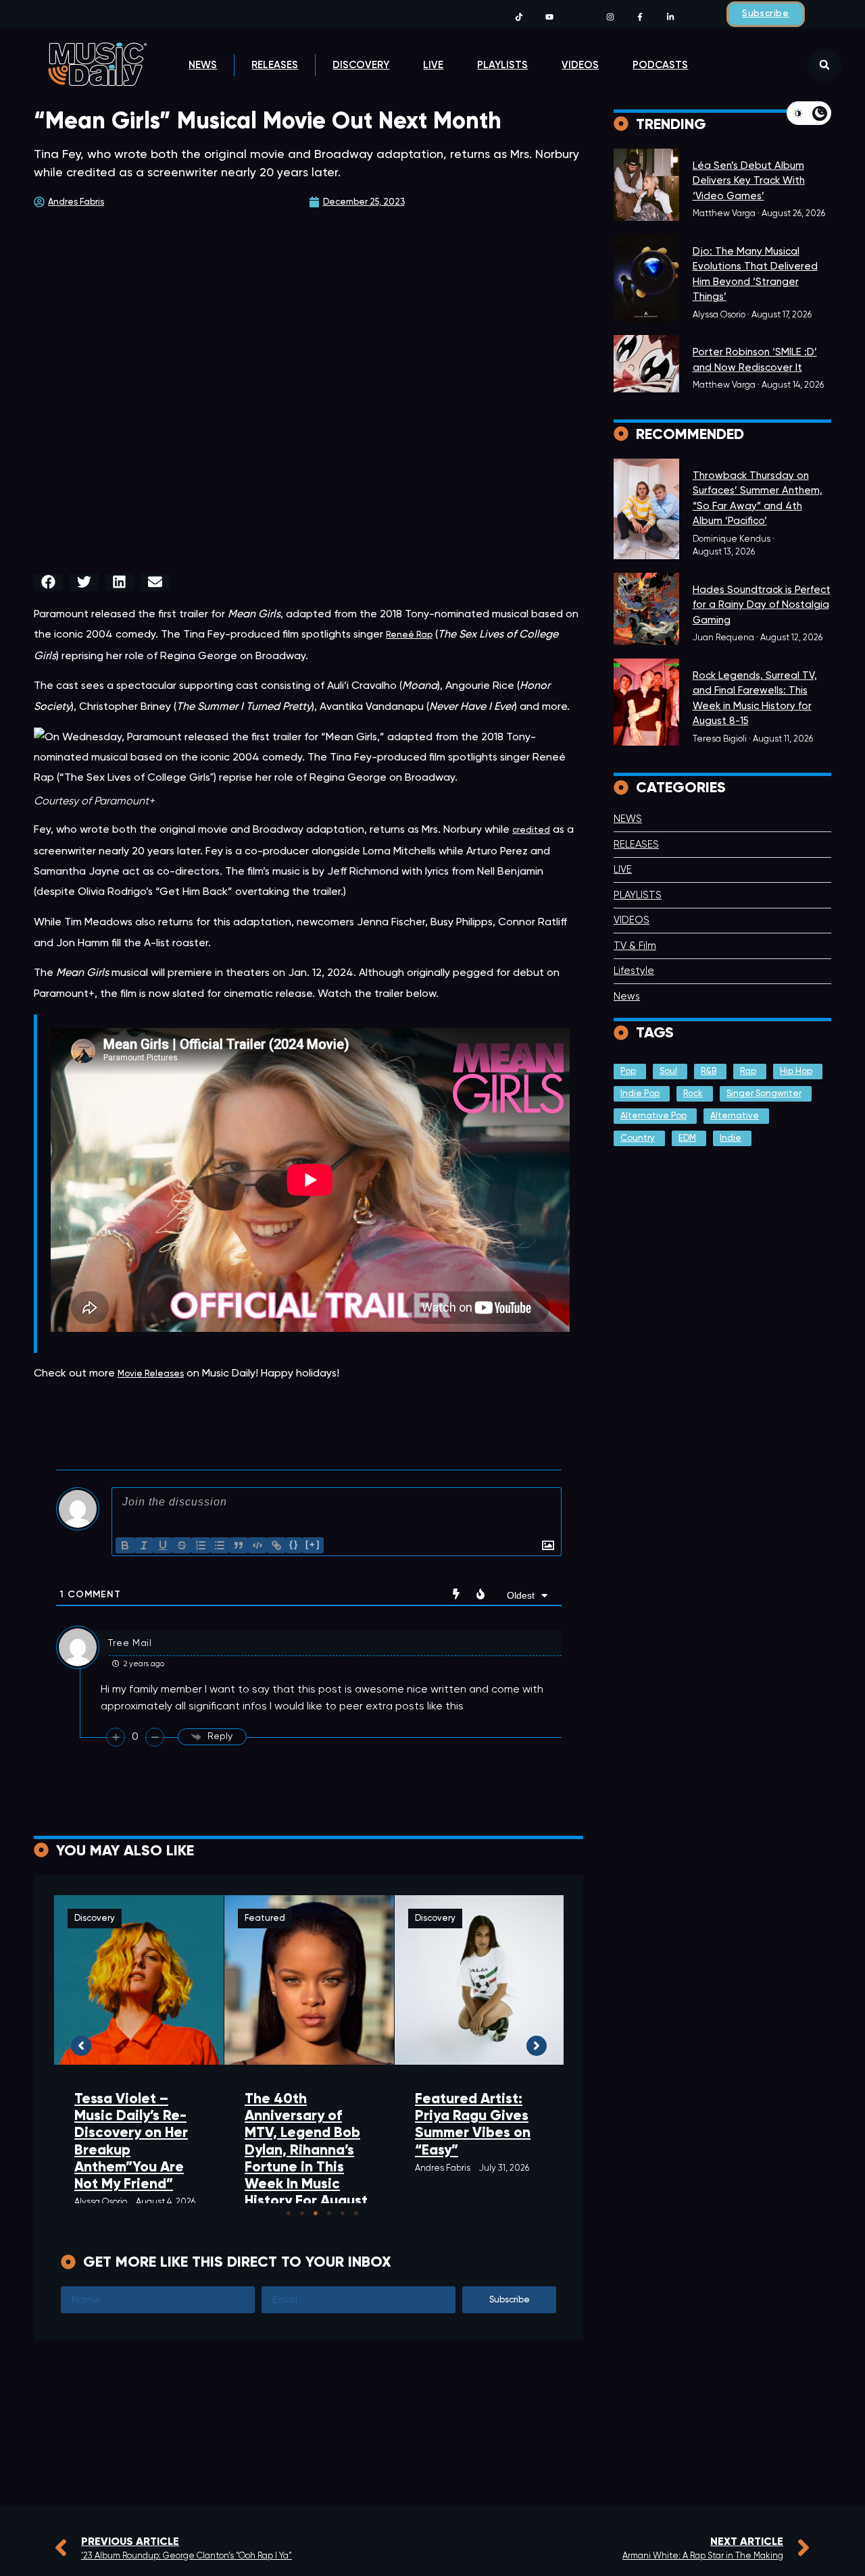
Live (433, 65)
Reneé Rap (409, 635)
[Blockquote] (239, 1545)
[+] (313, 1544)
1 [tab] (289, 2213)
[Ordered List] (201, 1545)
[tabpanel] (139, 2053)
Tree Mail (130, 1643)
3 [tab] (316, 2213)
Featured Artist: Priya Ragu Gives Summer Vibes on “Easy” (473, 2124)
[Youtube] (550, 17)
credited (531, 830)
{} (294, 1544)
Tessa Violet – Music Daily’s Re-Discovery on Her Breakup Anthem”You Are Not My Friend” (131, 2141)
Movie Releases (151, 1374)
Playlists (502, 65)
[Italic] (144, 1545)
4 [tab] (329, 2213)
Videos (580, 65)
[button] (824, 65)
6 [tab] (356, 2213)
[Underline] (163, 1545)
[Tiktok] (519, 17)
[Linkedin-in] (671, 17)
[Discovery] (646, 185)
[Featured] (646, 609)
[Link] (276, 1545)
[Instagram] (610, 17)
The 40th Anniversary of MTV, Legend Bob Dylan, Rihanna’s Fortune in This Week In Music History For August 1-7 (306, 2158)
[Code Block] (257, 1545)
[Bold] (125, 1545)
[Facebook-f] (640, 17)
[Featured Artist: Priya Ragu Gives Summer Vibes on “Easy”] (479, 1980)
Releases (275, 65)
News (203, 65)
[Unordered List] (220, 1545)
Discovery (361, 65)
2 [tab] (302, 2213)
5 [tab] (343, 2213)
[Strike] (182, 1545)
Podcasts (660, 65)
